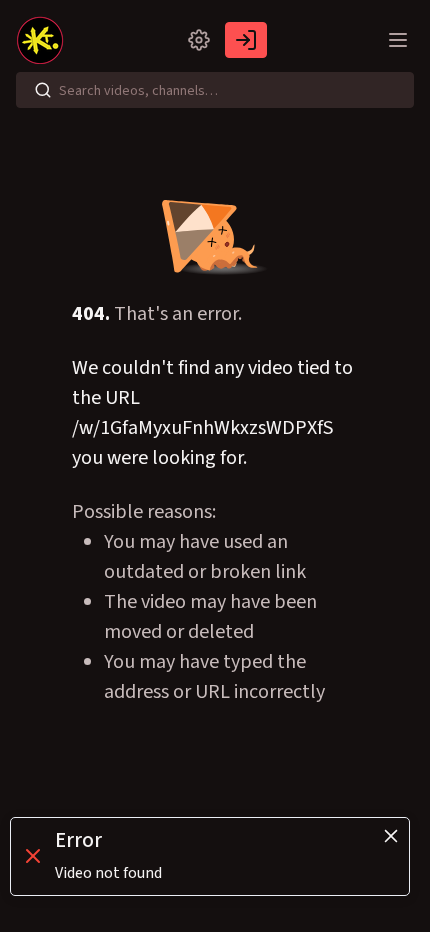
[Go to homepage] (44, 40)
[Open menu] (398, 40)
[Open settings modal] (199, 40)
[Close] (391, 836)
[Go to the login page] (246, 40)
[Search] (43, 90)
